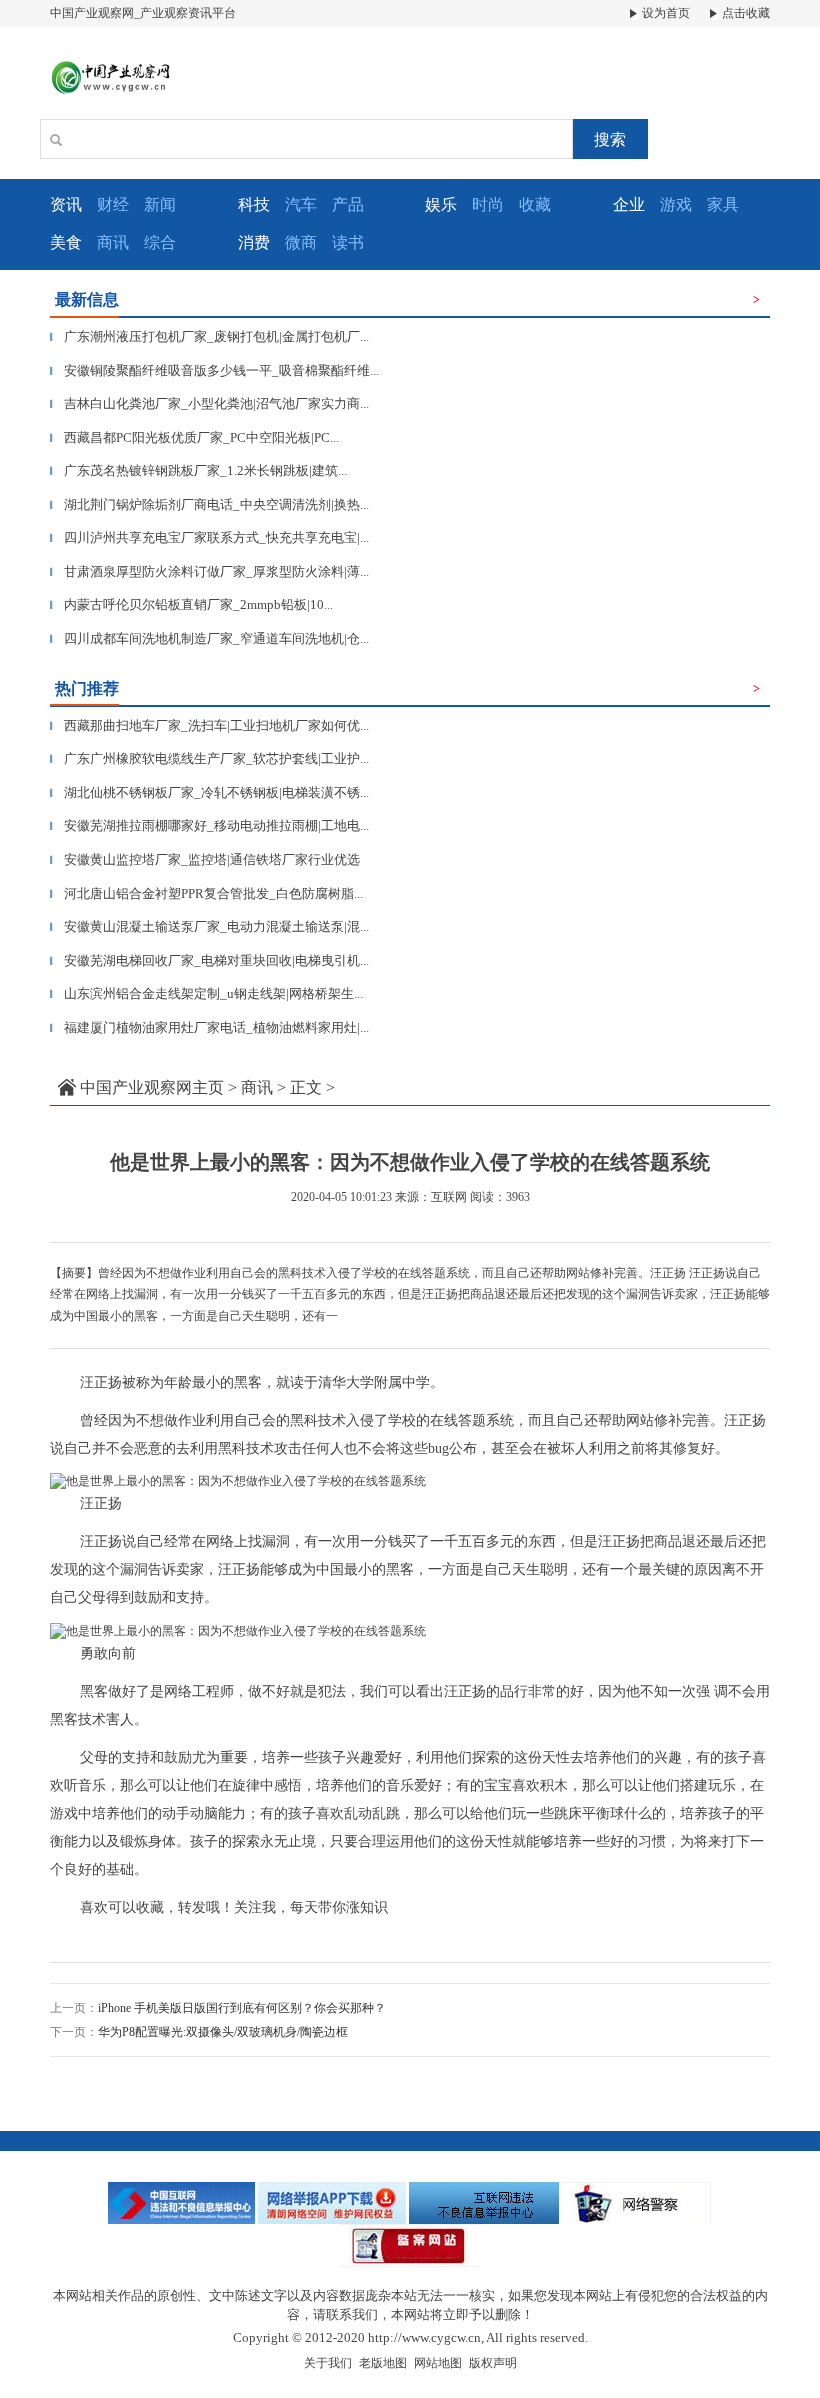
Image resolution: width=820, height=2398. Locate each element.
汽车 (301, 204)
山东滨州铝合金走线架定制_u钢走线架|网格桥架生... (206, 993)
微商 (301, 242)
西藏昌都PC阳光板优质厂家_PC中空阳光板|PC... (194, 437)
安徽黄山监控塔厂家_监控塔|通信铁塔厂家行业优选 (205, 859)
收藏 (535, 204)
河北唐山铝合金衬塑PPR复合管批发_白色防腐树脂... (206, 893)
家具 (723, 204)
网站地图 (438, 2363)
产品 (348, 204)
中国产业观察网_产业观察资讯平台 (143, 13)
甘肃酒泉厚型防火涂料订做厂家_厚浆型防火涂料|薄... (209, 571)
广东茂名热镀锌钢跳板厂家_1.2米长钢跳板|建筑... (198, 470)
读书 (348, 242)
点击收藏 (744, 13)
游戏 (676, 204)
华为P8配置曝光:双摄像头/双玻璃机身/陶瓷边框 (223, 2032)
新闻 (160, 204)
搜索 (610, 139)
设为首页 (664, 13)
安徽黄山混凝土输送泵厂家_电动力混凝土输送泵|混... (209, 926)
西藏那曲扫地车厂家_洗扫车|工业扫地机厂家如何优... (209, 725)
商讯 (113, 242)
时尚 (488, 204)
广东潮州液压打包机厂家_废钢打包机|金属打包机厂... (209, 336)
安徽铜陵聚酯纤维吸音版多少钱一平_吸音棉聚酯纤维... (214, 370)
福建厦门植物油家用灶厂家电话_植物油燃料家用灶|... (209, 1027)
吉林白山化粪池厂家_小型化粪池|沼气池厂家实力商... (209, 403)
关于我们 (328, 2363)
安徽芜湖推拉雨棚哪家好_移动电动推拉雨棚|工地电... (209, 825)
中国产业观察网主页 (152, 1087)
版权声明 (493, 2363)
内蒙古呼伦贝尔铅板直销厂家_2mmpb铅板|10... (191, 604)
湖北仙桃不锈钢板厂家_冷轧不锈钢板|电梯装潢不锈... (209, 792)
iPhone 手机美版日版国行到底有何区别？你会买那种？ (242, 2008)
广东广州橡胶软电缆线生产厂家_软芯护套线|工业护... (209, 758)
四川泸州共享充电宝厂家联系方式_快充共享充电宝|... (209, 537)
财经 (113, 204)
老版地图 (383, 2363)
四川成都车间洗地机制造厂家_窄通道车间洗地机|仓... (209, 638)
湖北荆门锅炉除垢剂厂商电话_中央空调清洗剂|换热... (209, 504)
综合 (160, 242)
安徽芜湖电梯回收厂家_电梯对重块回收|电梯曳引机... (209, 960)
